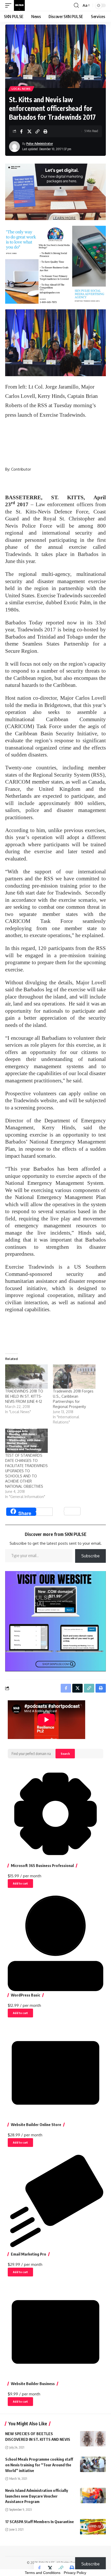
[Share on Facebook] (21, 131)
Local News (21, 89)
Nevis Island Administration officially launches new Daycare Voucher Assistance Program (37, 2496)
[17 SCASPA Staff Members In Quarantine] (93, 2527)
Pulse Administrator (40, 144)
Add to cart (20, 1883)
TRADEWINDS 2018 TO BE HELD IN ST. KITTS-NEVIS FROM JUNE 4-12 (24, 1396)
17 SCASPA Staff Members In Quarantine (39, 2522)
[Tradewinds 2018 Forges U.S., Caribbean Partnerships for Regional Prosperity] (74, 1376)
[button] (10, 5)
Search (65, 1754)
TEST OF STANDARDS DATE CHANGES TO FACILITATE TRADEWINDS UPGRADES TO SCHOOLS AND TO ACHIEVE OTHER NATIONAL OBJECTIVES (26, 1471)
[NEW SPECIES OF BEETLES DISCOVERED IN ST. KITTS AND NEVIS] (93, 2439)
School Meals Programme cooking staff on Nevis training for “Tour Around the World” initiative (39, 2465)
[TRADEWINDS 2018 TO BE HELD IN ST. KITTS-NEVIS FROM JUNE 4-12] (26, 1376)
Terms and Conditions (43, 2573)
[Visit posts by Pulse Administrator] (14, 147)
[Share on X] (29, 131)
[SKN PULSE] (19, 5)
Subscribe (90, 1556)
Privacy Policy (75, 2573)
